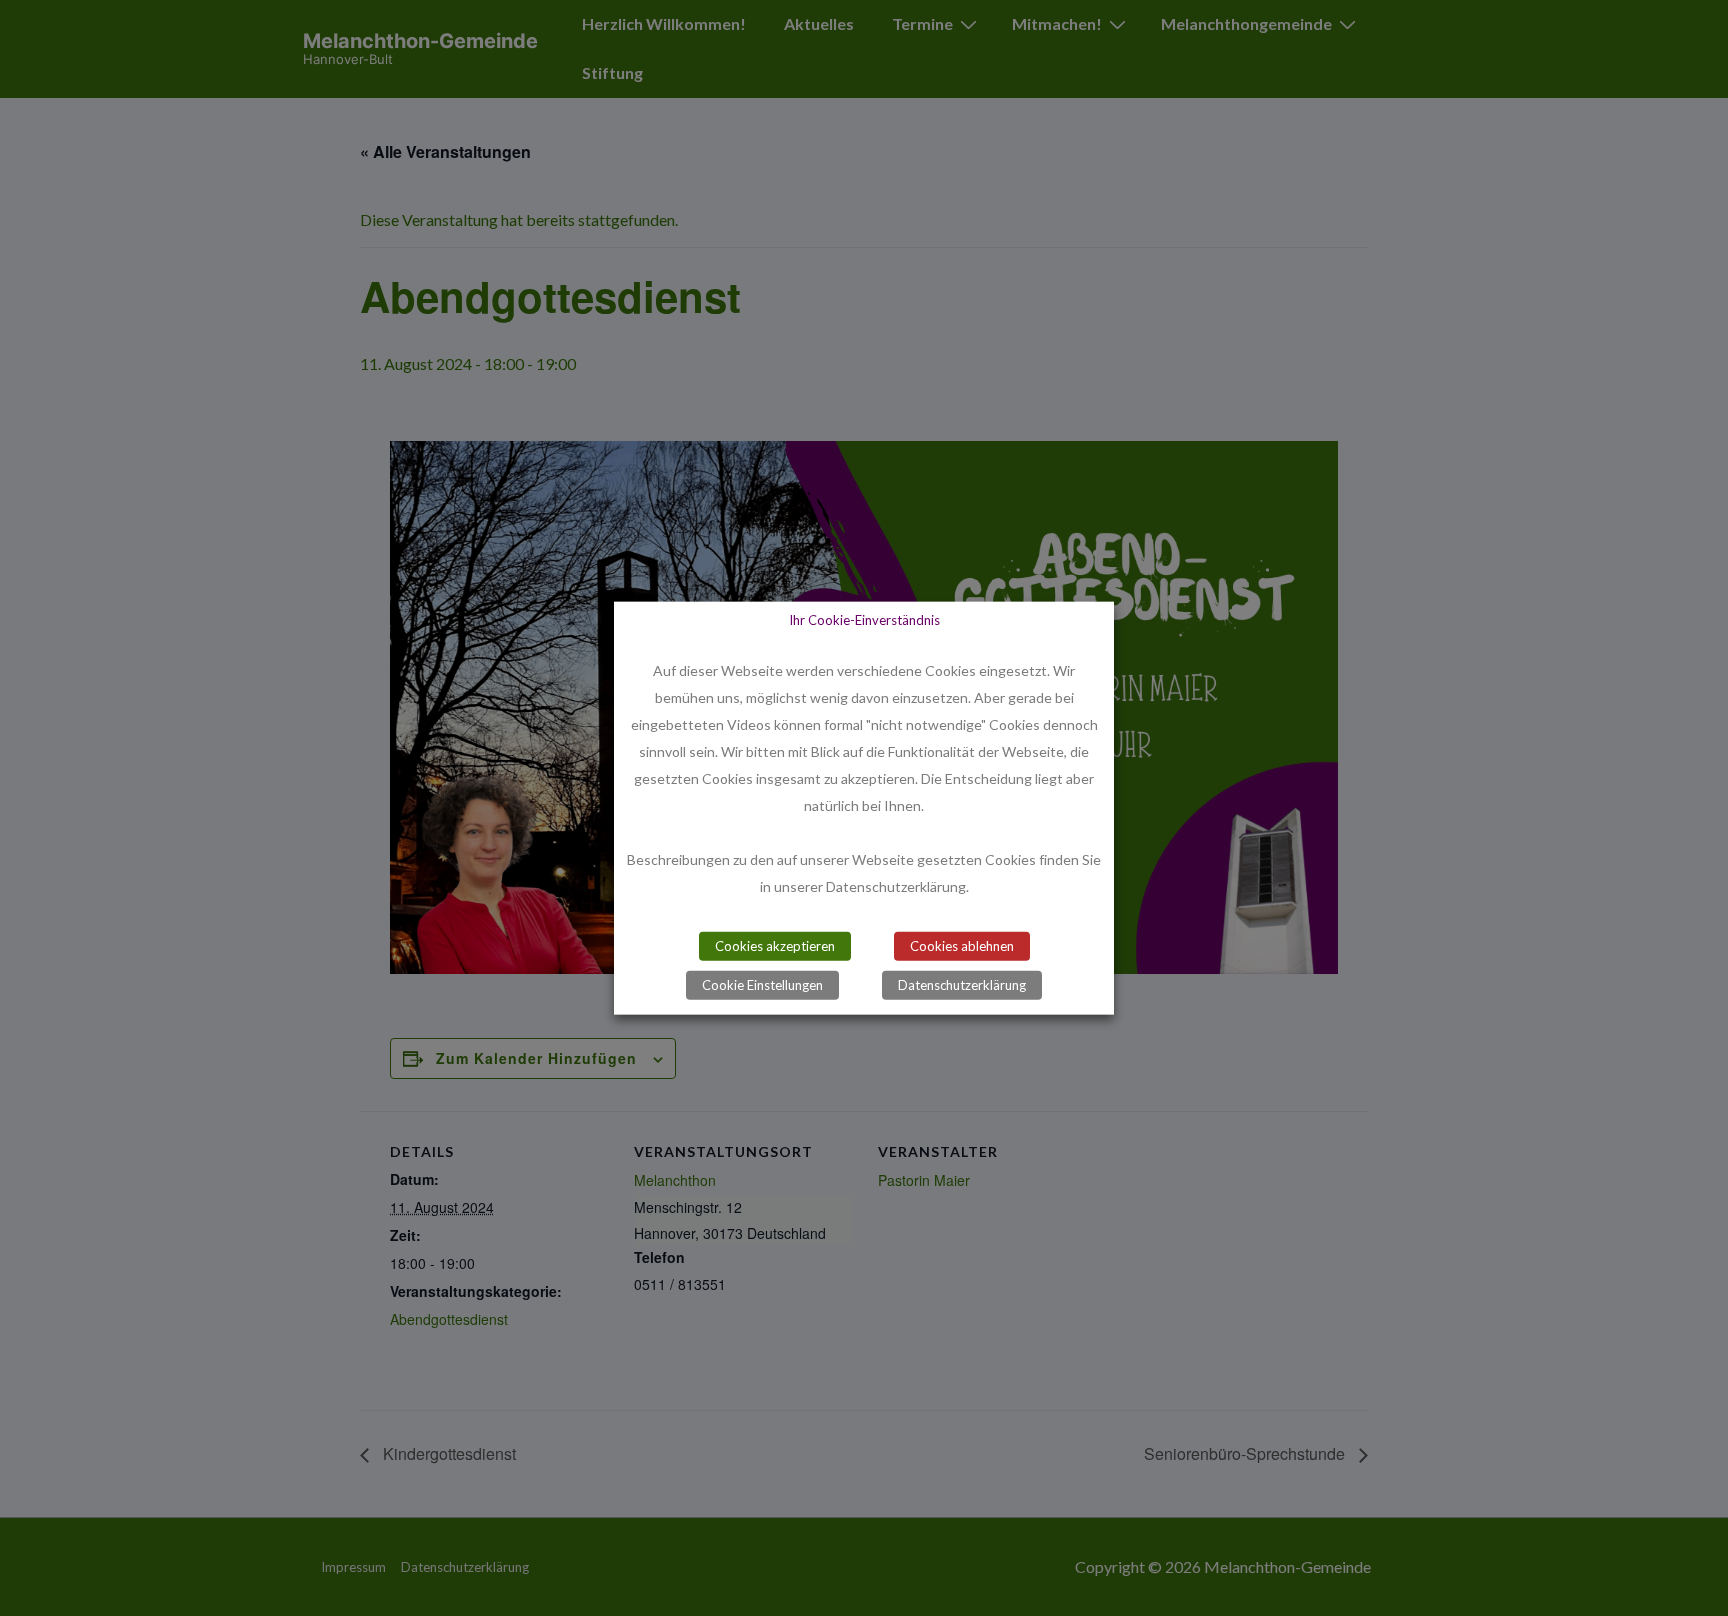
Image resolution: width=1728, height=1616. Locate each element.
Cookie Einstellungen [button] (762, 984)
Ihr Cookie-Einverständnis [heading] (864, 620)
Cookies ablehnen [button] (962, 945)
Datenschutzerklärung (962, 984)
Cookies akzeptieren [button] (775, 945)
